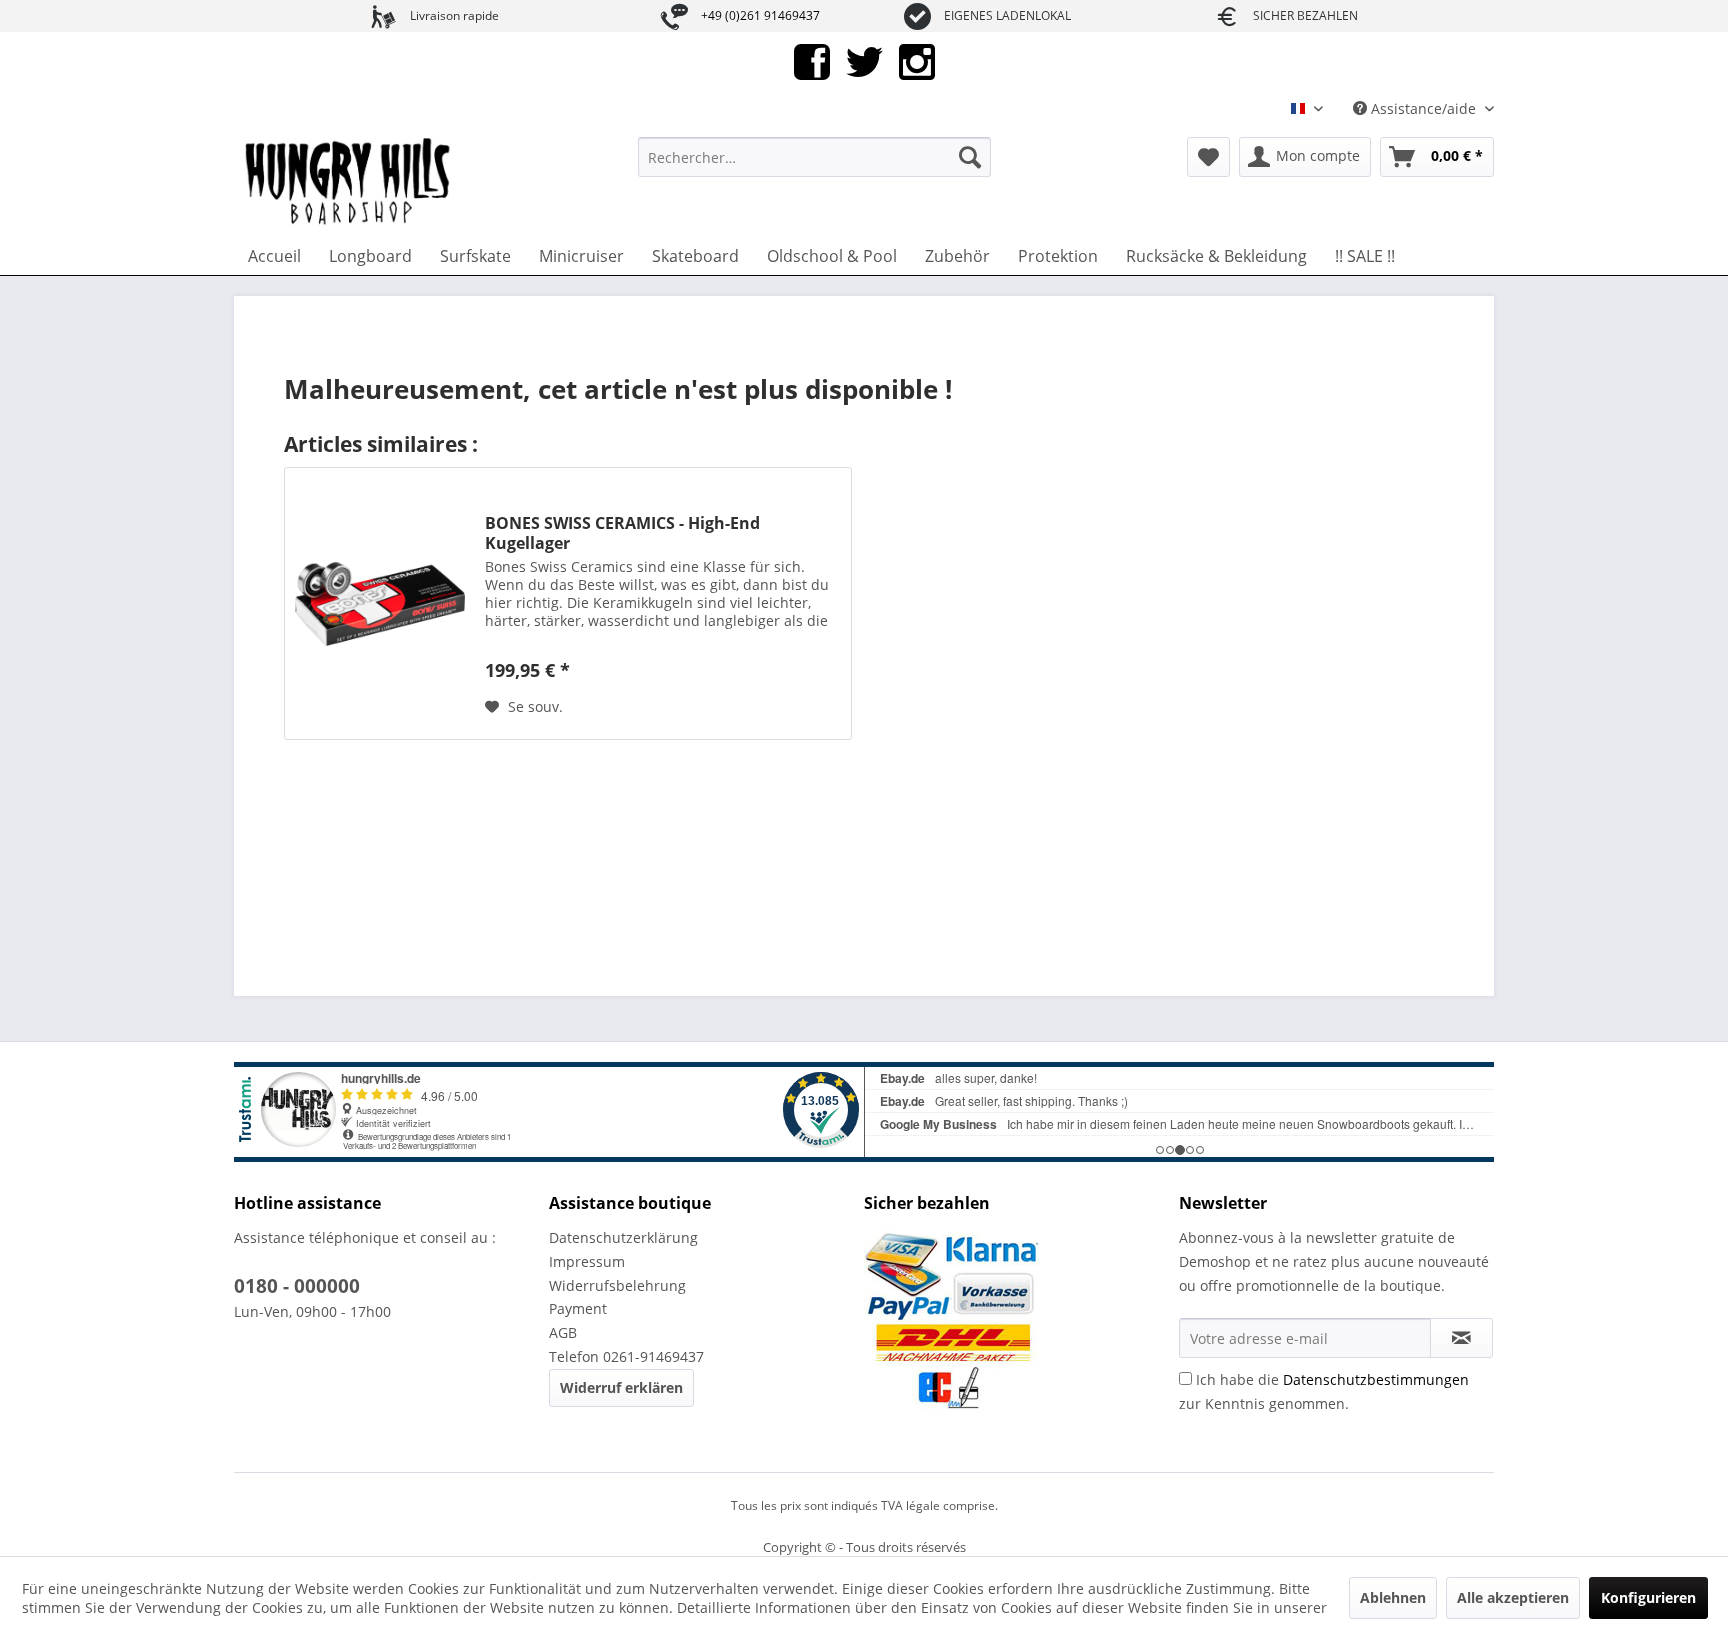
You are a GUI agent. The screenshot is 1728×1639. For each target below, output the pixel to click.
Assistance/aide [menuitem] (1423, 108)
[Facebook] (812, 60)
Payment (578, 1308)
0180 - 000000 (297, 1286)
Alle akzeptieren (1513, 1597)
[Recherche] (970, 157)
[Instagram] (917, 60)
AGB (563, 1332)
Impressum (587, 1261)
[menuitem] (814, 157)
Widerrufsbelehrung (617, 1285)
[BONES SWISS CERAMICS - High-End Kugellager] (380, 603)
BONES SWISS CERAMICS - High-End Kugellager (622, 533)
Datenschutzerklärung (623, 1237)
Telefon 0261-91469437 (626, 1356)
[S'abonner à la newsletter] (1461, 1338)
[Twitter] (864, 60)
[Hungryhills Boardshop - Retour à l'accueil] (349, 182)
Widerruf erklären (621, 1387)
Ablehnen (1393, 1597)
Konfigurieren (1648, 1597)
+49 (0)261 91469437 (760, 15)
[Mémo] (1208, 157)
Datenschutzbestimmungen (1376, 1379)
